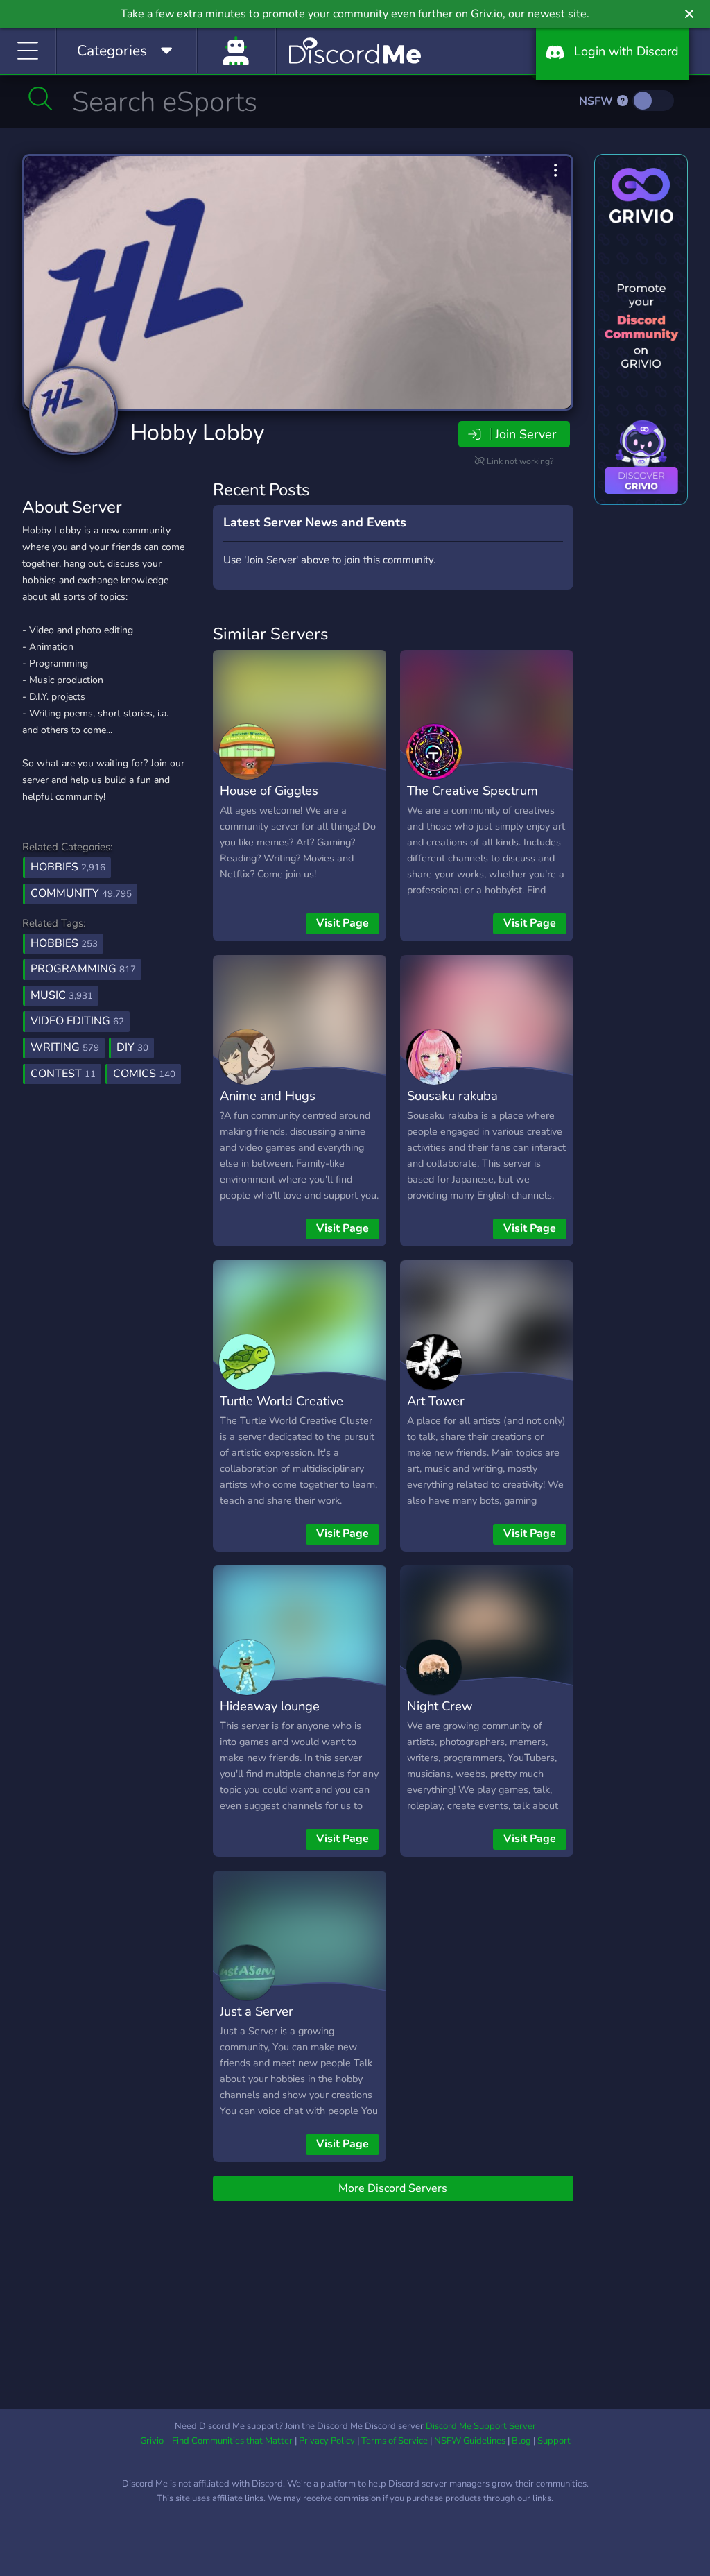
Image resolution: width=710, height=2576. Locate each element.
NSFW (597, 101)
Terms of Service (395, 2441)
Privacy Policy (327, 2441)
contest (63, 1074)
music (62, 995)
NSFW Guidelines (470, 2441)
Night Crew (440, 1706)
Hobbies (68, 867)
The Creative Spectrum (473, 790)
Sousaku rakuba (452, 1096)
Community (81, 893)
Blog (521, 2441)
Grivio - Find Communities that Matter (216, 2441)
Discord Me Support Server (481, 2426)
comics (144, 1074)
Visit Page (343, 923)
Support (554, 2441)
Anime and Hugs (268, 1096)
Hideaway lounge (270, 1706)
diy (132, 1047)
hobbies (64, 943)
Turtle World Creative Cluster (282, 1411)
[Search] (41, 98)
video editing (77, 1021)
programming (83, 969)
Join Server (526, 434)
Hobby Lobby (197, 432)
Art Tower (436, 1401)
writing (65, 1047)
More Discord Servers (393, 2188)
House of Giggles (269, 790)
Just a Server (257, 2011)
